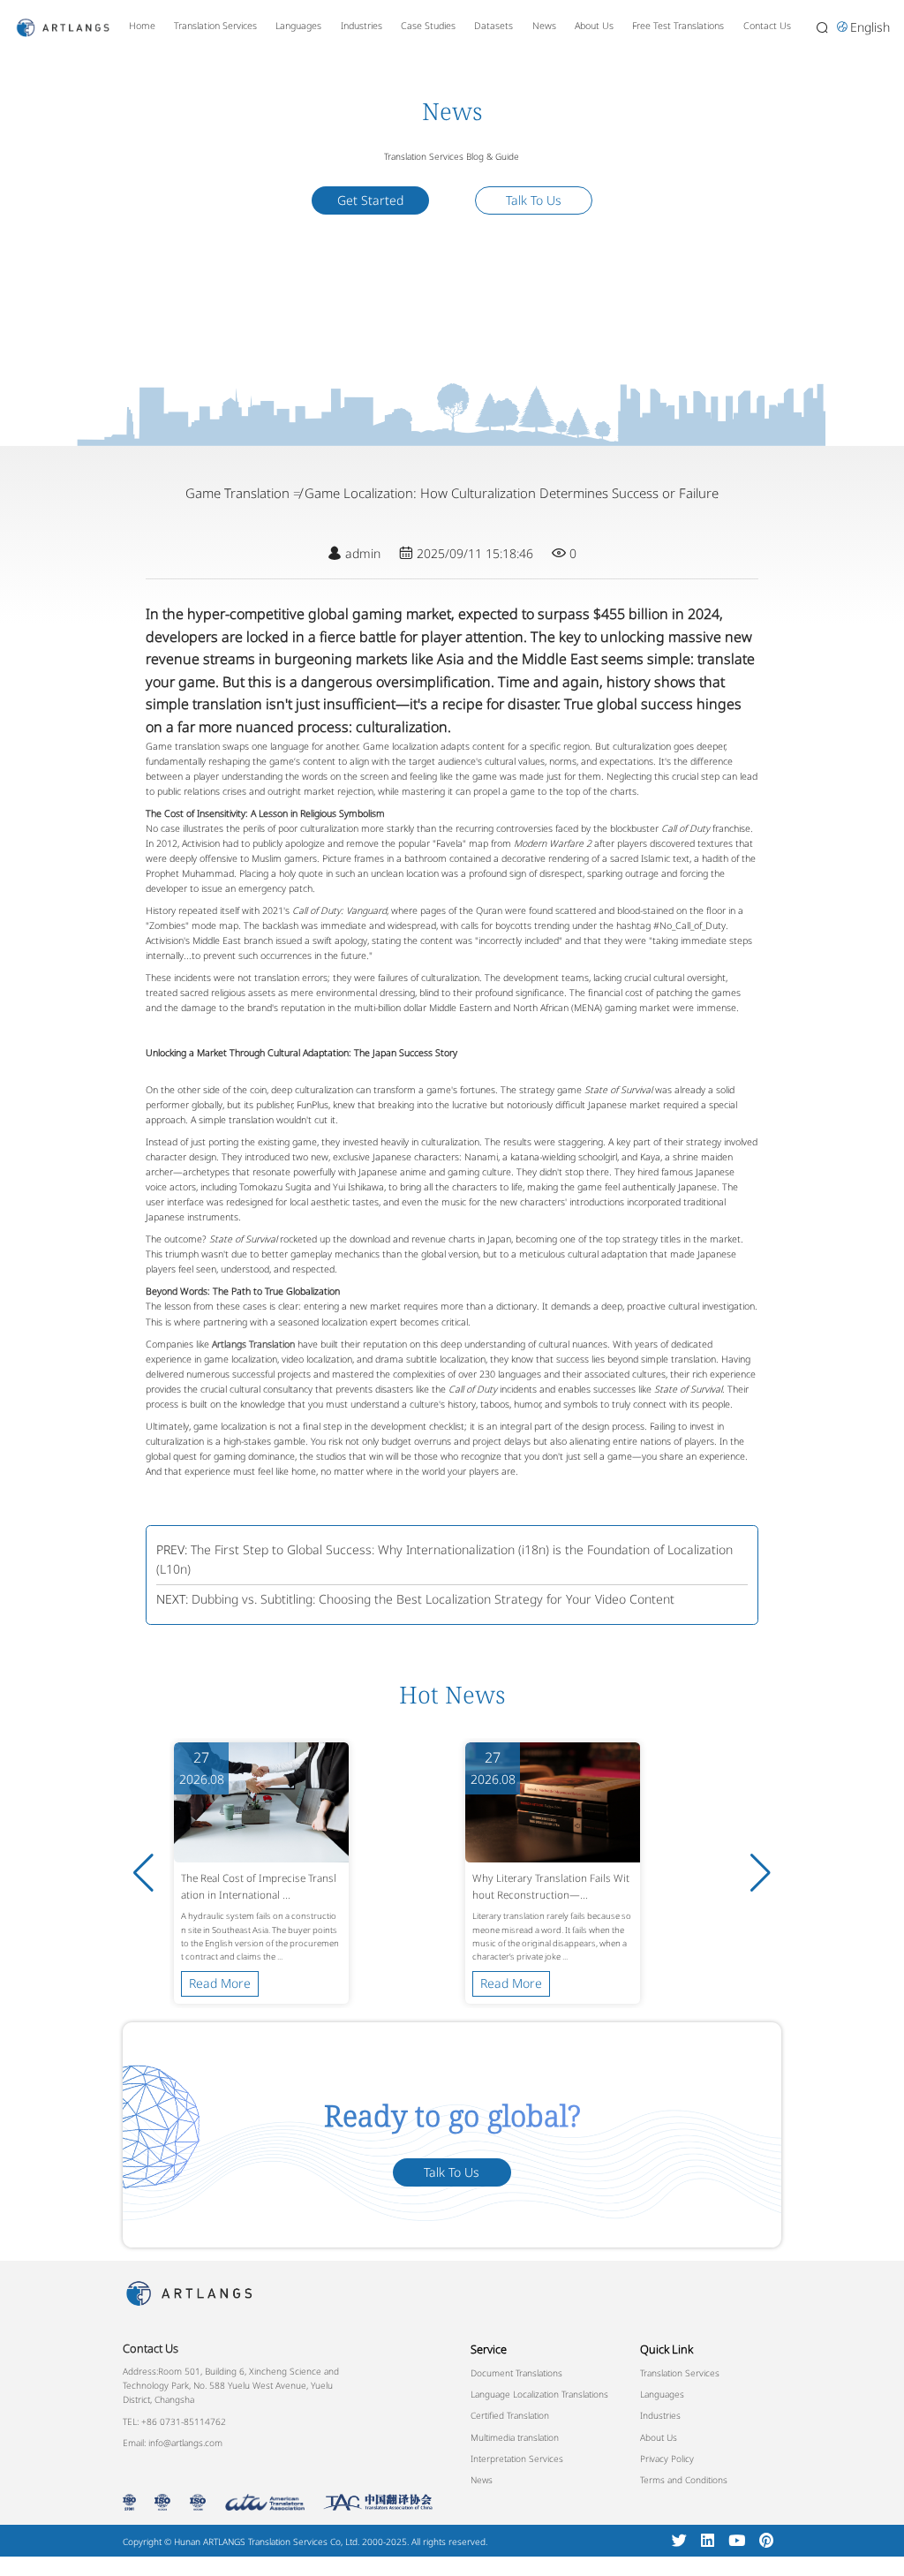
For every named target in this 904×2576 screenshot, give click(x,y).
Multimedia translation (515, 2437)
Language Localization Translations (539, 2394)
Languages (298, 26)
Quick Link (667, 2349)
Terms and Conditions (684, 2480)
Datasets (493, 26)
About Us (594, 26)
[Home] (63, 26)
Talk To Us (534, 200)
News (544, 26)
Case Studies (428, 26)
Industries (362, 26)
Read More (220, 1983)
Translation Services (215, 26)
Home (142, 26)
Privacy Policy (667, 2459)
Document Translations (516, 2373)
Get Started (370, 200)
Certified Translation (510, 2415)
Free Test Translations (678, 26)
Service (489, 2349)
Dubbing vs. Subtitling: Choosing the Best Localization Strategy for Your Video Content (433, 1599)
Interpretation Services (517, 2459)
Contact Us (767, 26)
